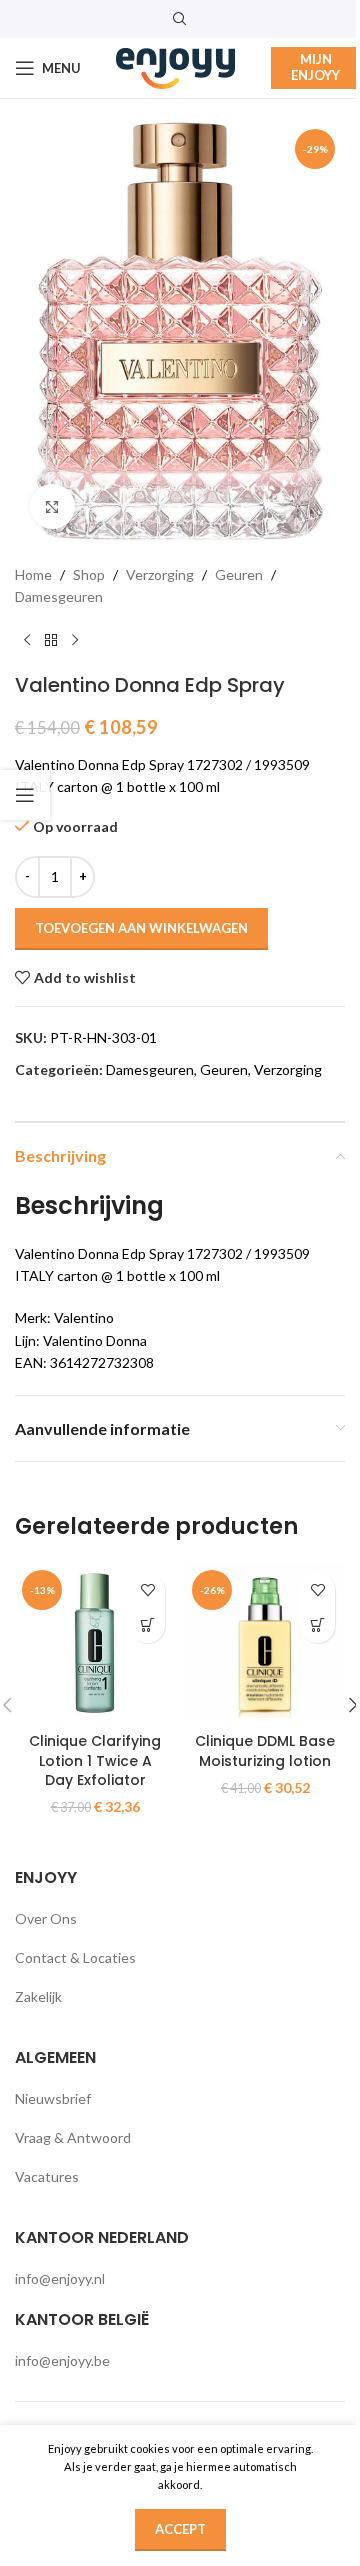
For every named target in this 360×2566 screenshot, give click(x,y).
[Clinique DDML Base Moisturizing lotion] (265, 1643)
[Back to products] (51, 641)
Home (33, 574)
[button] (147, 1625)
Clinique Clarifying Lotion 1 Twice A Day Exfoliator (95, 1760)
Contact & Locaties (75, 1957)
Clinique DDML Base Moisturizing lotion (265, 1751)
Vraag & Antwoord (73, 2137)
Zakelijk (38, 1996)
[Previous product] (27, 641)
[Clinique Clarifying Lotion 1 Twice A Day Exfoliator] (95, 1643)
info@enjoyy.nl (60, 2278)
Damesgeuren (59, 596)
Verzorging (160, 574)
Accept (180, 2529)
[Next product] (75, 641)
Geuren (239, 574)
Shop (89, 574)
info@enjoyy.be (62, 2360)
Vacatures (47, 2176)
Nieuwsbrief (53, 2098)
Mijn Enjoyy (315, 67)
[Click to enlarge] (52, 506)
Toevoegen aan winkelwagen (141, 928)
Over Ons (46, 1918)
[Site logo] (176, 66)
